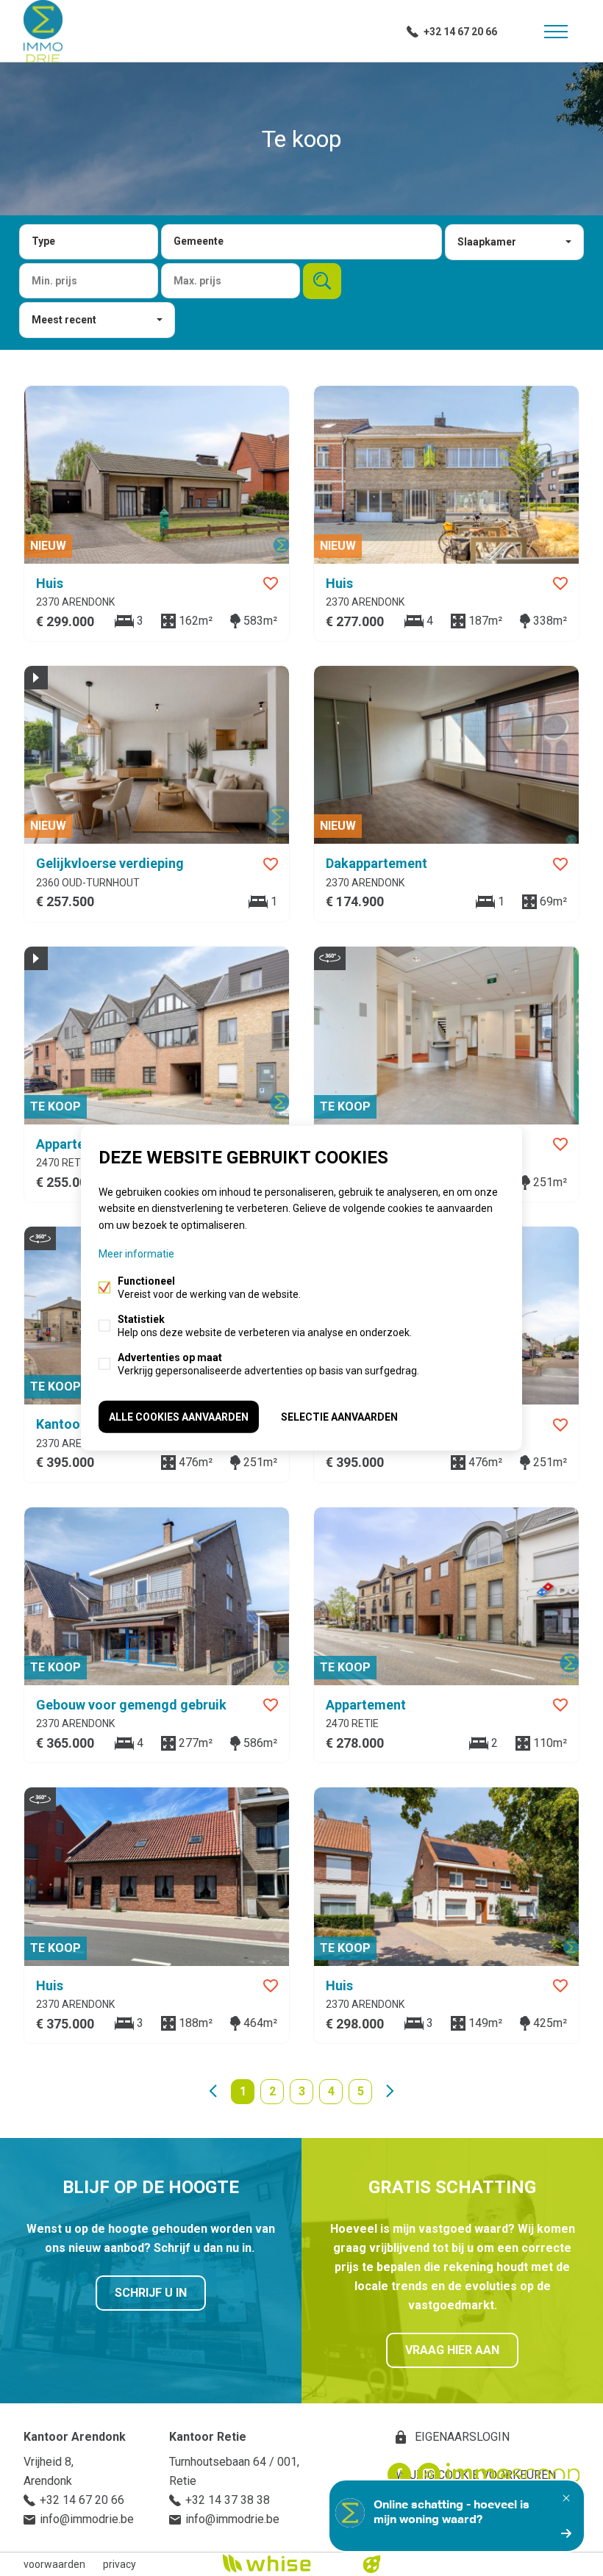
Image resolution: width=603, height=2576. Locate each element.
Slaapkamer (487, 242)
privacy (119, 2564)
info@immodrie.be (87, 2519)
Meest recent (64, 320)
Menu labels (556, 32)
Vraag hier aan (452, 2350)
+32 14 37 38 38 (228, 2500)
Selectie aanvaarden (339, 1416)
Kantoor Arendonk (75, 2437)
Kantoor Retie (208, 2437)
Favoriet (271, 584)
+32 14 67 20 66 (460, 32)
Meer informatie (136, 1253)
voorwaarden (54, 2564)
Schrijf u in (151, 2293)
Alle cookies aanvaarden (179, 1416)
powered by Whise (284, 2563)
